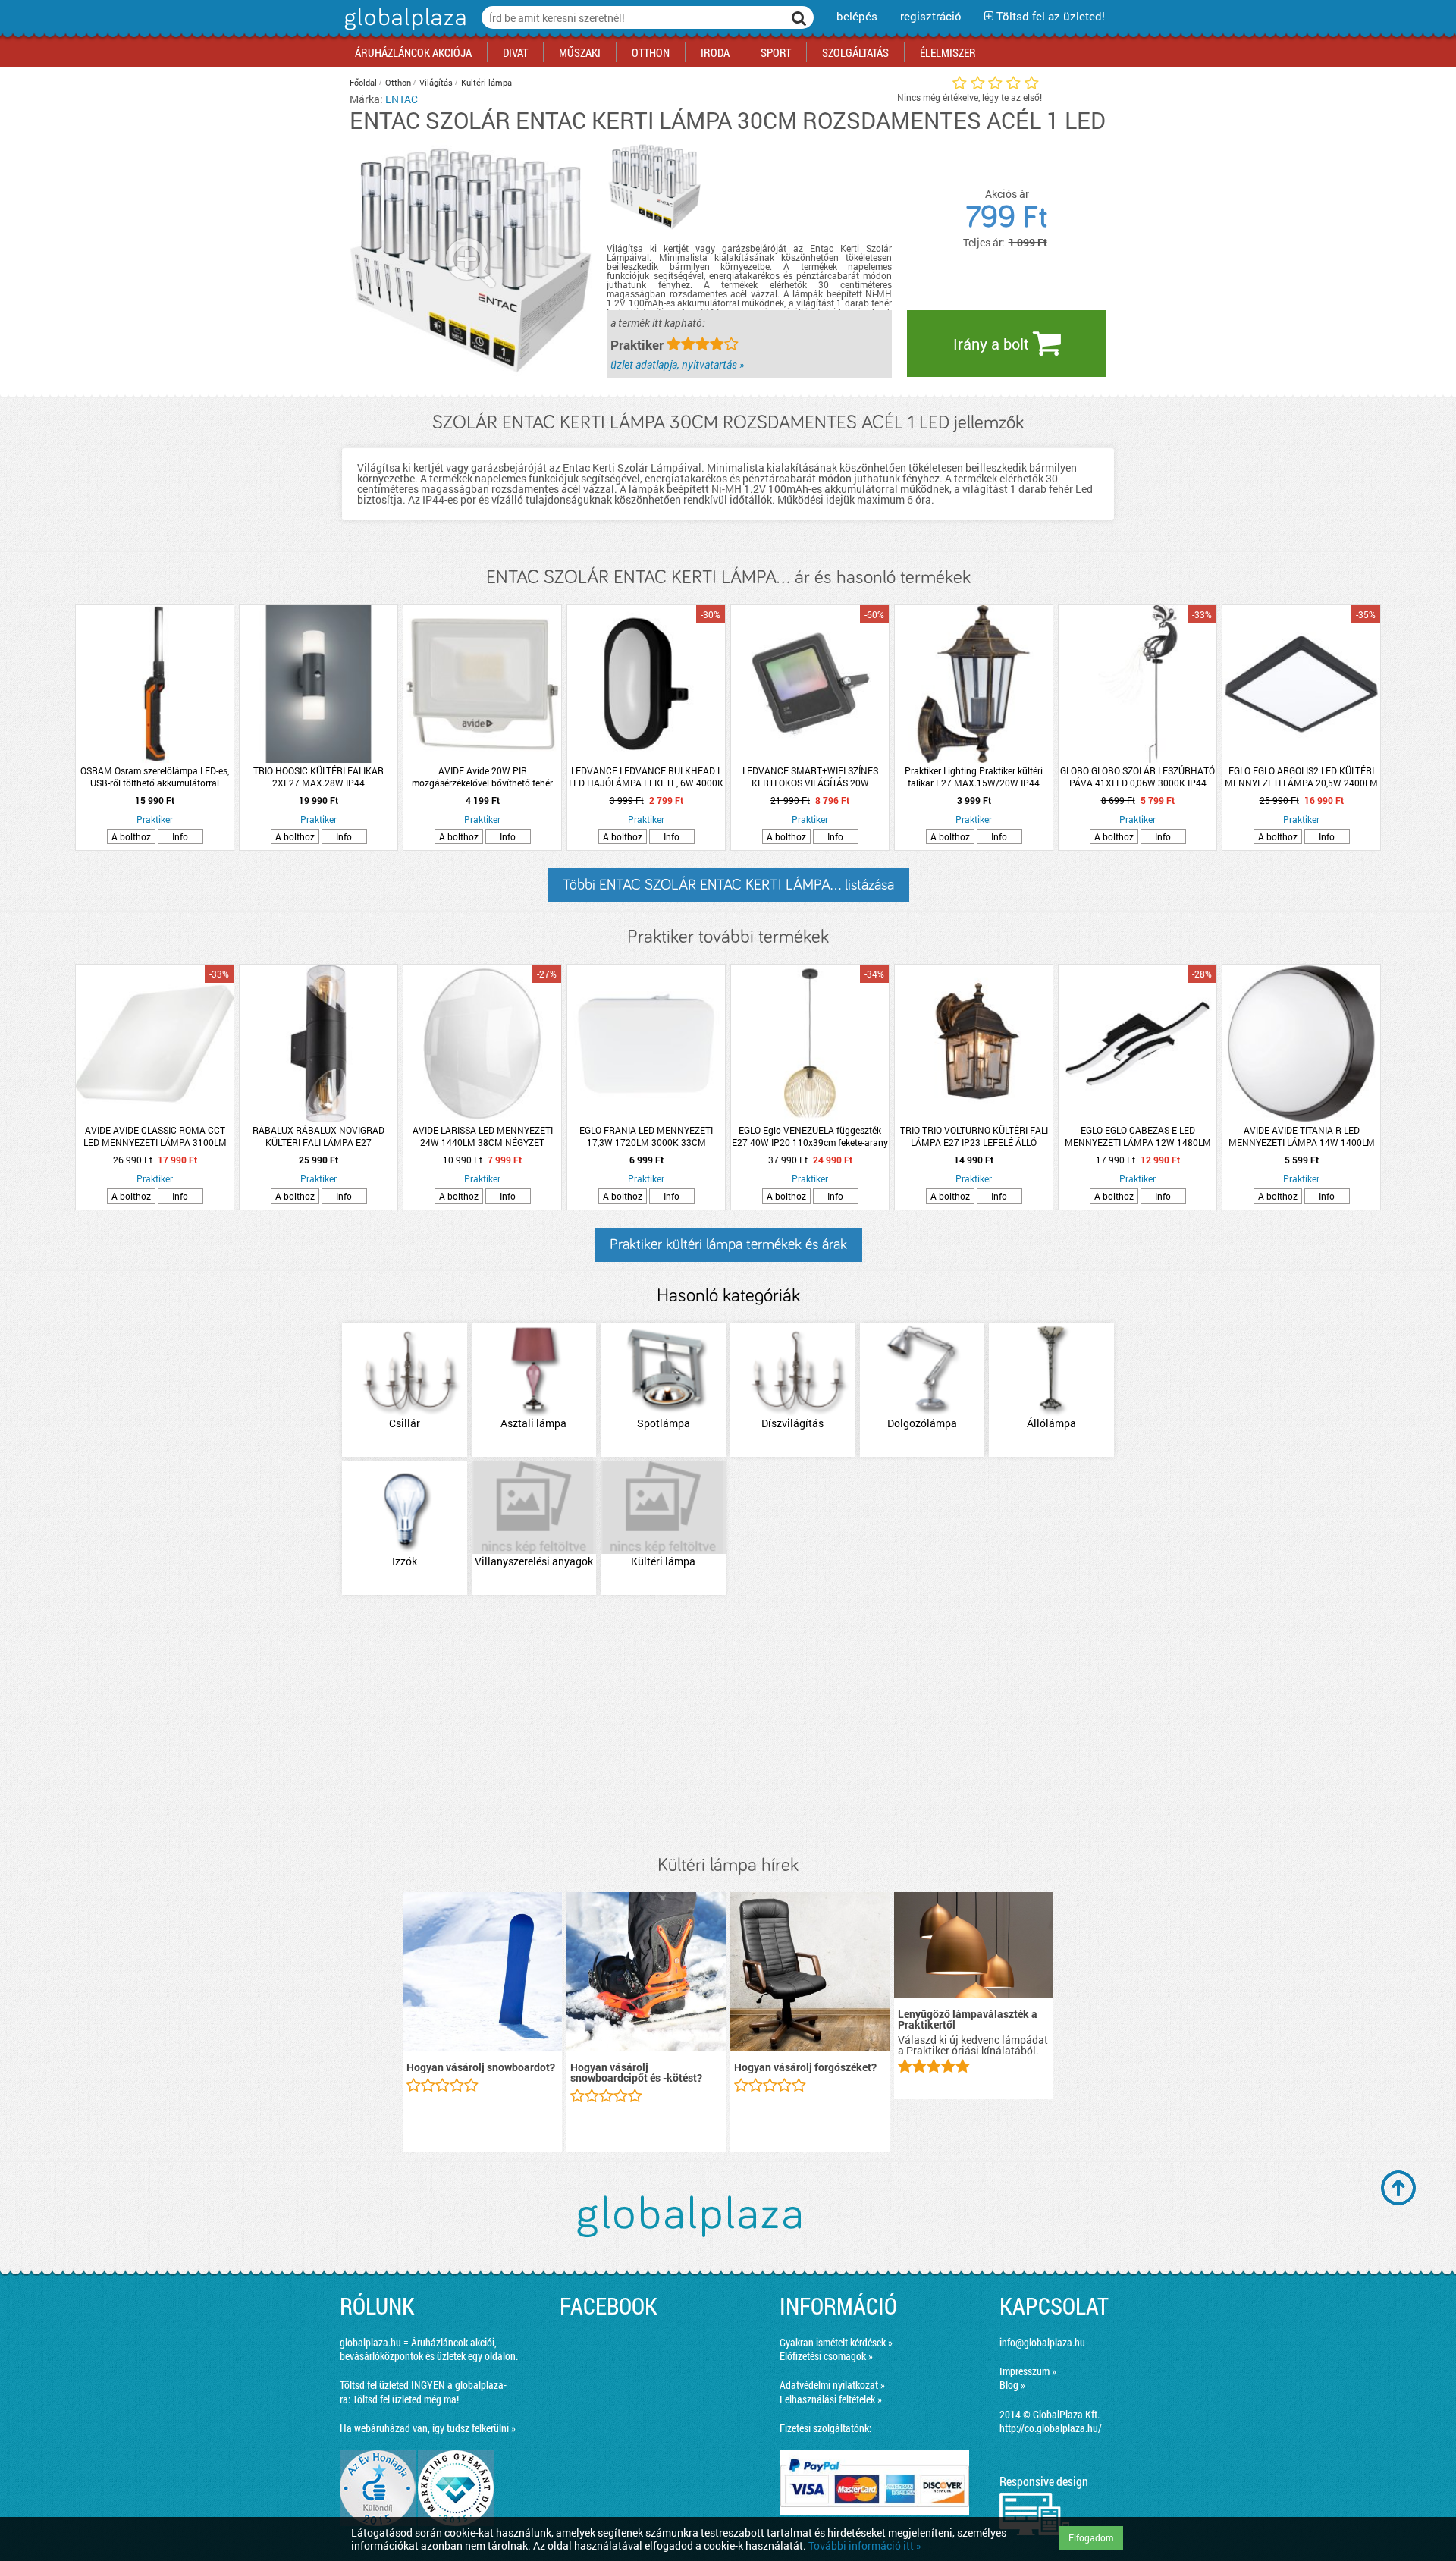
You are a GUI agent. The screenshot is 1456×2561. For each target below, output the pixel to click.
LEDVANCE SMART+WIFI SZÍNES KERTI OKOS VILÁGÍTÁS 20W (810, 777)
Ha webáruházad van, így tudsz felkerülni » (428, 2428)
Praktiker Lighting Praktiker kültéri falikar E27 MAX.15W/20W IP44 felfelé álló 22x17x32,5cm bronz (974, 777)
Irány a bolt (993, 344)
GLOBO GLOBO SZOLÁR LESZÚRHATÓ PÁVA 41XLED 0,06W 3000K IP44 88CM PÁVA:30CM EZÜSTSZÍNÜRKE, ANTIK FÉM (1137, 777)
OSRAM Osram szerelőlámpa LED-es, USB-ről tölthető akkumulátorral (155, 777)
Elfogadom (1091, 2537)
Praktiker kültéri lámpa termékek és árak (728, 1244)
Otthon (398, 82)
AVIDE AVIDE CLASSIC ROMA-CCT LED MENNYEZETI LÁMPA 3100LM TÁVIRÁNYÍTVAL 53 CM (155, 1136)
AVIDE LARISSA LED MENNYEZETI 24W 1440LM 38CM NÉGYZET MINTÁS (483, 1136)
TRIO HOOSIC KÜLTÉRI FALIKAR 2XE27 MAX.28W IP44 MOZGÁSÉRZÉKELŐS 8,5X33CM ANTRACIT (318, 777)
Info (180, 836)
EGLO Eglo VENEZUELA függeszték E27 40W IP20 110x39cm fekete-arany (810, 1136)
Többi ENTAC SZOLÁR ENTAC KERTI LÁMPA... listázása (728, 885)
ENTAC (402, 99)
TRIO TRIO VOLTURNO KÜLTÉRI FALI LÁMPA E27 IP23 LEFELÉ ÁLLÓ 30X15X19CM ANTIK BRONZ (974, 1136)
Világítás (436, 82)
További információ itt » (865, 2545)
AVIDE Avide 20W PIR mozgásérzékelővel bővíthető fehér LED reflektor (482, 777)
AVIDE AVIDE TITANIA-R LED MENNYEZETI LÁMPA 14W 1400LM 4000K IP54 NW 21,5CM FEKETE (1302, 1136)
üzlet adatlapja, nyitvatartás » (677, 364)
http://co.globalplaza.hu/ (1051, 2428)
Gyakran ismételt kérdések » (836, 2342)
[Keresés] (799, 17)
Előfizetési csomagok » (826, 2356)
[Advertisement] (728, 1726)
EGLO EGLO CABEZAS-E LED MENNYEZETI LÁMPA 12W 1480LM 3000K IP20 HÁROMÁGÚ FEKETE (1138, 1136)
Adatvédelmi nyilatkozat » (832, 2385)
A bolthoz (131, 836)
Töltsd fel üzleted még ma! (406, 2399)
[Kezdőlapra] (403, 30)
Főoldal (363, 82)
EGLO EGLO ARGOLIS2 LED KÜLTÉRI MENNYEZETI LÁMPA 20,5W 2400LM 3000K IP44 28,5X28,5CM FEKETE (1301, 777)
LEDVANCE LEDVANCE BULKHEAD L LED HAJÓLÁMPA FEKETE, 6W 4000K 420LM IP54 (646, 777)
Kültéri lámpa (486, 82)
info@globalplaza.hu (1042, 2342)
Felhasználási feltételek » (831, 2399)
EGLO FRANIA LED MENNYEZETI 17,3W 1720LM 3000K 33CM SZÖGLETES (646, 1136)
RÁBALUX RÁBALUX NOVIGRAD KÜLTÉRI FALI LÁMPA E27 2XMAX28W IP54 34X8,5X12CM (319, 1136)
